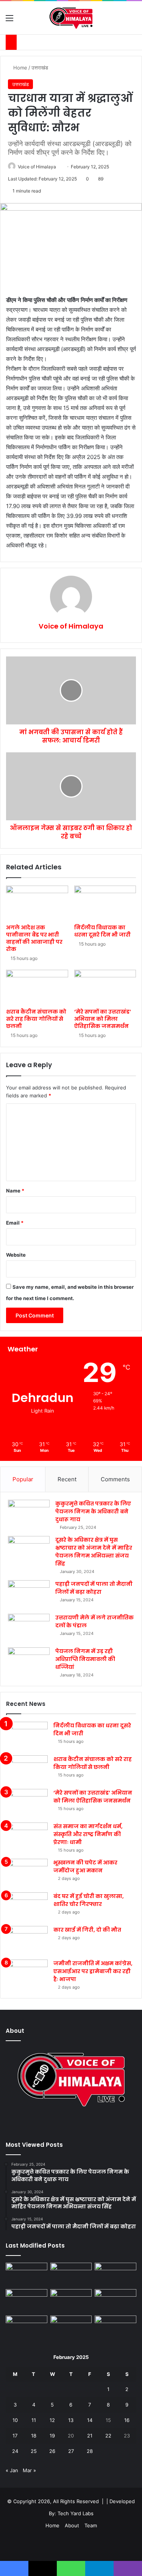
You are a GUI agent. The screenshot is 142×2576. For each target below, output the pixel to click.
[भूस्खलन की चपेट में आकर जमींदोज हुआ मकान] (27, 1873)
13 (71, 2420)
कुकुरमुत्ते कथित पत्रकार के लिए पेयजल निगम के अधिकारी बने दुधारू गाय (93, 1511)
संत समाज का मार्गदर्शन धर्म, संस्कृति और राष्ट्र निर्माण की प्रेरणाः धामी (88, 1834)
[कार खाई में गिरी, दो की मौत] (27, 1940)
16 (127, 2420)
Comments (115, 1479)
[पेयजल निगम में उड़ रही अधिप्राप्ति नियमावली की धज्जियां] (29, 1662)
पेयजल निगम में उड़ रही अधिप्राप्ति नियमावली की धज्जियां (85, 1659)
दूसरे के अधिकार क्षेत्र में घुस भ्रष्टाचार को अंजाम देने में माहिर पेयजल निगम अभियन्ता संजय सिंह (94, 1552)
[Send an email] (59, 167)
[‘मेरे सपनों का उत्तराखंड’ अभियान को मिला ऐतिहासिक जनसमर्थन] (105, 987)
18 (34, 2436)
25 (34, 2451)
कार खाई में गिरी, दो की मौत (87, 1930)
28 (90, 2451)
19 (52, 2436)
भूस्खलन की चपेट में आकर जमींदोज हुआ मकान (85, 1867)
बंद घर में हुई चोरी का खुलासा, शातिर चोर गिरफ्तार (89, 1900)
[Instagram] (80, 2125)
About (72, 2525)
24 (15, 2451)
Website (16, 1255)
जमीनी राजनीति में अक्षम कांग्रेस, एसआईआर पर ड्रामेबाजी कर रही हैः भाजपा (93, 1971)
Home (20, 68)
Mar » (29, 2470)
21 (90, 2436)
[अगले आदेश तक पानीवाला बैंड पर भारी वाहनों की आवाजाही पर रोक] (37, 903)
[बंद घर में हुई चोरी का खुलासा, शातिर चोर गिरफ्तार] (27, 1907)
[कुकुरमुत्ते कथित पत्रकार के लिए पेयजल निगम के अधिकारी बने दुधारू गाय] (29, 1514)
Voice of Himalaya (37, 167)
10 (15, 2420)
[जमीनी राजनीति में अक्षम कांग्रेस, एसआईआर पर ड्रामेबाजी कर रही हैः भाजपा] (27, 1974)
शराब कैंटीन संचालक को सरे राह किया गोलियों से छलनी (36, 1019)
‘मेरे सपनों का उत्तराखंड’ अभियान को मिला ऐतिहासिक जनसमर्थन (103, 1019)
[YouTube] (71, 2125)
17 (15, 2436)
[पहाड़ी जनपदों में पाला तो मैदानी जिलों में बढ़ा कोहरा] (29, 1594)
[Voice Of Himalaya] (71, 18)
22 (108, 2436)
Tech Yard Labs (76, 2513)
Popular (23, 1479)
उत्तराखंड (40, 68)
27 (71, 2451)
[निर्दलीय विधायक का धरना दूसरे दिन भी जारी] (105, 903)
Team (91, 2525)
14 (90, 2420)
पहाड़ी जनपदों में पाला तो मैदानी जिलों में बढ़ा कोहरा (94, 1588)
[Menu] (9, 21)
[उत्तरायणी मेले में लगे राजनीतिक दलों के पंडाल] (29, 1628)
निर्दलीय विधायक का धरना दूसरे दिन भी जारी (102, 931)
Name (15, 1191)
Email (15, 1223)
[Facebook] (62, 2125)
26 (52, 2451)
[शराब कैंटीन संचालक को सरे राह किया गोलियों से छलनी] (37, 987)
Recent (67, 1479)
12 (52, 2420)
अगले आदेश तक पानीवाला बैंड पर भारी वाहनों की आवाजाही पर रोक (34, 938)
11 (34, 2420)
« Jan (12, 2470)
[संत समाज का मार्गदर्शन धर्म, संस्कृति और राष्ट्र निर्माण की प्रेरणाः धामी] (27, 1837)
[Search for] (133, 21)
